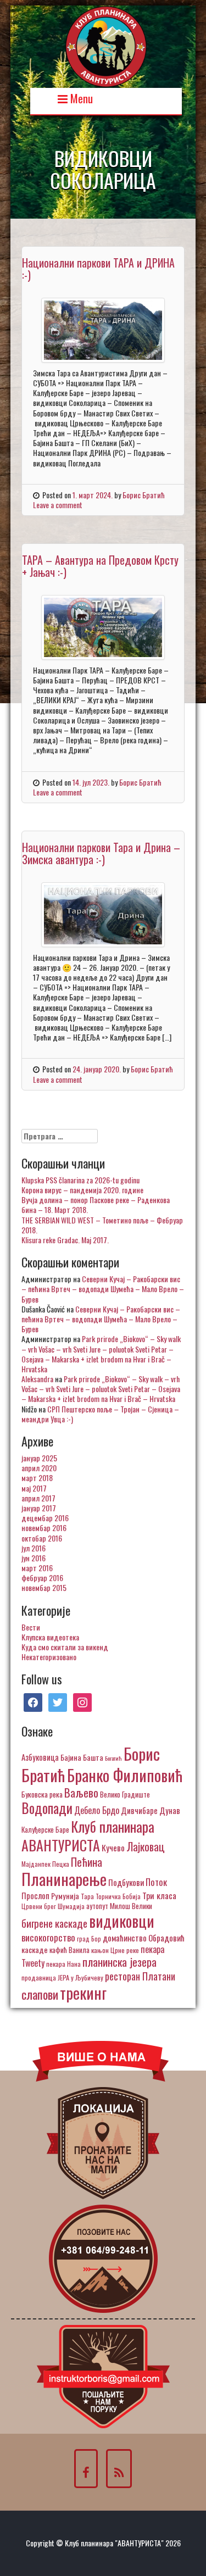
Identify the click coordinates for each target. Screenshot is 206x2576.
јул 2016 (34, 1548)
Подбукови (126, 1882)
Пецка (61, 1864)
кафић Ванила (69, 1950)
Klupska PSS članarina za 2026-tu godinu (80, 1180)
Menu (80, 98)
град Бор (89, 1938)
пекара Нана (63, 1964)
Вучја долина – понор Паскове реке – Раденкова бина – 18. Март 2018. (96, 1204)
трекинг (83, 1993)
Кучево (113, 1847)
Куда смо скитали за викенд (65, 1647)
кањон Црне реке (115, 1950)
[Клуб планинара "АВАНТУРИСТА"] (106, 45)
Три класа (159, 1895)
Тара (87, 1896)
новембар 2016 (44, 1528)
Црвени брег (39, 1906)
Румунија (65, 1896)
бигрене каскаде (54, 1923)
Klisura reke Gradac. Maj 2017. (65, 1240)
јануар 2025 (39, 1458)
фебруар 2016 (42, 1578)
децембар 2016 (45, 1518)
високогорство (48, 1937)
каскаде (35, 1949)
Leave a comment (58, 505)
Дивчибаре (139, 1810)
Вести (31, 1627)
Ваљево (81, 1792)
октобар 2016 (42, 1538)
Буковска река (42, 1794)
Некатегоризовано (49, 1657)
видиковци (122, 1921)
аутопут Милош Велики (119, 1906)
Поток (156, 1882)
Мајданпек (36, 1864)
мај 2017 (34, 1488)
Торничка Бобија (118, 1896)
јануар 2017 (39, 1508)
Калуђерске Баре (45, 1829)
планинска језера (119, 1962)
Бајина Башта (82, 1757)
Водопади (47, 1808)
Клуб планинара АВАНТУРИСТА (88, 1835)
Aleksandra (37, 1379)
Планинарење (64, 1879)
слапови (40, 1994)
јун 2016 (34, 1558)
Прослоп (35, 1895)
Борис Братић (144, 495)
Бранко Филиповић (125, 1775)
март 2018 (37, 1478)
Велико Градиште (125, 1794)
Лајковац (146, 1846)
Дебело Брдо (97, 1810)
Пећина (87, 1862)
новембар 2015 (44, 1587)
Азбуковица (40, 1757)
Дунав (170, 1810)
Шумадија (71, 1906)
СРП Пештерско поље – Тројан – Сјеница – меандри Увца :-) (100, 1414)
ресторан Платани (140, 1976)
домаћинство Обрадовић (144, 1938)
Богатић (113, 1758)
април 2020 (39, 1468)
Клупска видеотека (50, 1637)
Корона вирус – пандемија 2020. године (82, 1190)
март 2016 (37, 1568)
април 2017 (38, 1498)
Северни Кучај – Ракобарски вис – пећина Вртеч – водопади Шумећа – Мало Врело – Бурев (103, 1289)
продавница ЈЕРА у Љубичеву (62, 1977)
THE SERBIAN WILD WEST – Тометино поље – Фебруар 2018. (102, 1225)
